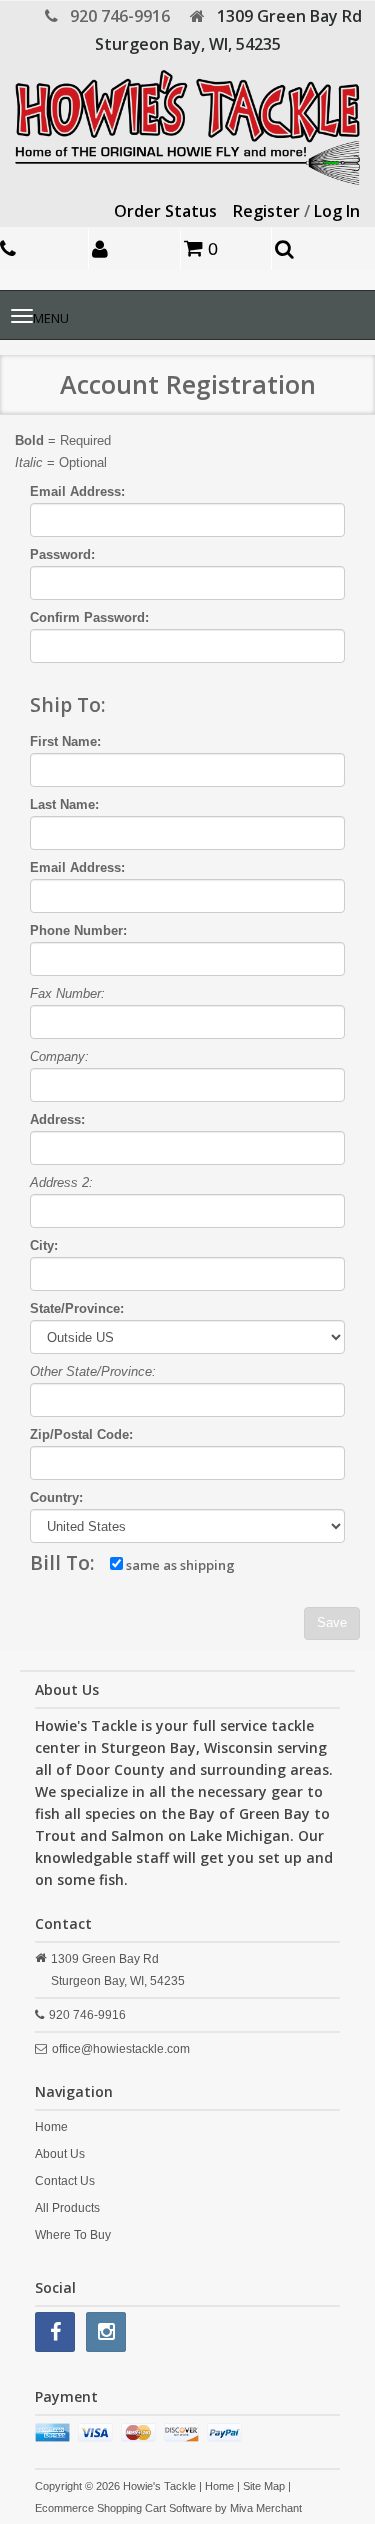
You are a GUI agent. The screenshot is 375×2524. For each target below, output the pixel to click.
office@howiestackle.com (121, 2049)
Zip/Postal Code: (81, 1434)
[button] (136, 248)
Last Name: (64, 804)
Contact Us (65, 2181)
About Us (60, 2154)
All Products (67, 2208)
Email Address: (77, 491)
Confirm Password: (89, 617)
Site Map (264, 2486)
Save (332, 1622)
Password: (62, 554)
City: (44, 1245)
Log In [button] (337, 211)
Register (266, 211)
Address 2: (61, 1182)
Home (51, 2127)
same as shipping (179, 1565)
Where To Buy (73, 2235)
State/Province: (77, 1308)
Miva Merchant (266, 2508)
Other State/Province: (93, 1371)
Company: (59, 1056)
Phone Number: (78, 930)
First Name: (65, 741)
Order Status (165, 211)
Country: (56, 1497)
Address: (57, 1119)
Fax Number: (67, 993)
